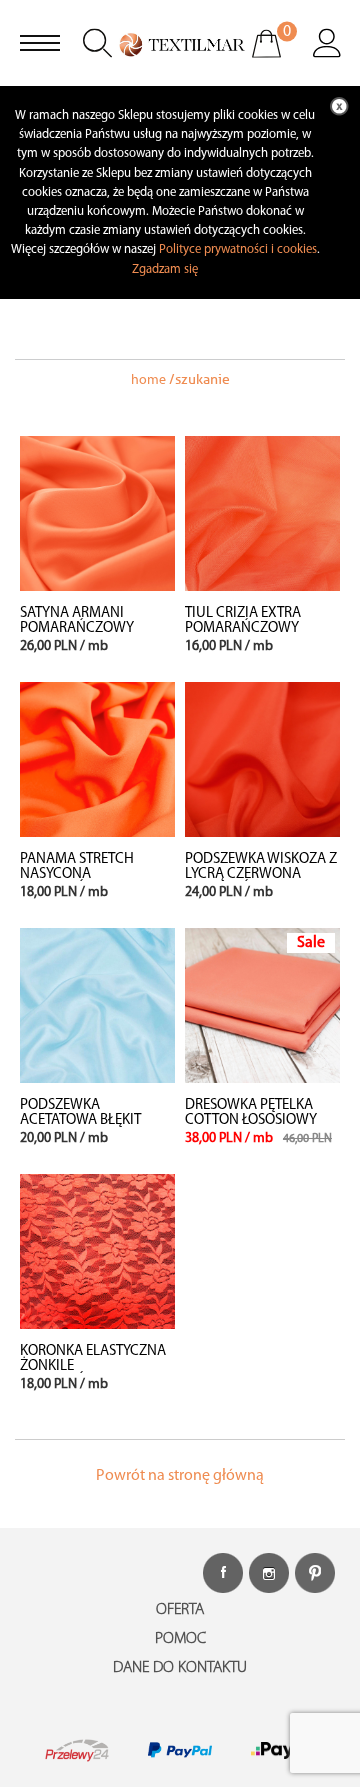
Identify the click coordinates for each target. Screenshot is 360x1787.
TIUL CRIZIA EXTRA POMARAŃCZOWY (243, 621)
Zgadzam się (165, 269)
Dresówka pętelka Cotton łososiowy (251, 1113)
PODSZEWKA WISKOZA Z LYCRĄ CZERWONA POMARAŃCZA (261, 874)
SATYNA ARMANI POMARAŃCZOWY (77, 621)
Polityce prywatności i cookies (238, 249)
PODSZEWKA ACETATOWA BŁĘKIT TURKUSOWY (80, 1120)
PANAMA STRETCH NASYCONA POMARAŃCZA (77, 874)
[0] (279, 57)
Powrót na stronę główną (180, 1476)
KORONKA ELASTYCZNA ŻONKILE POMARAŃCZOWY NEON (97, 1366)
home (148, 380)
